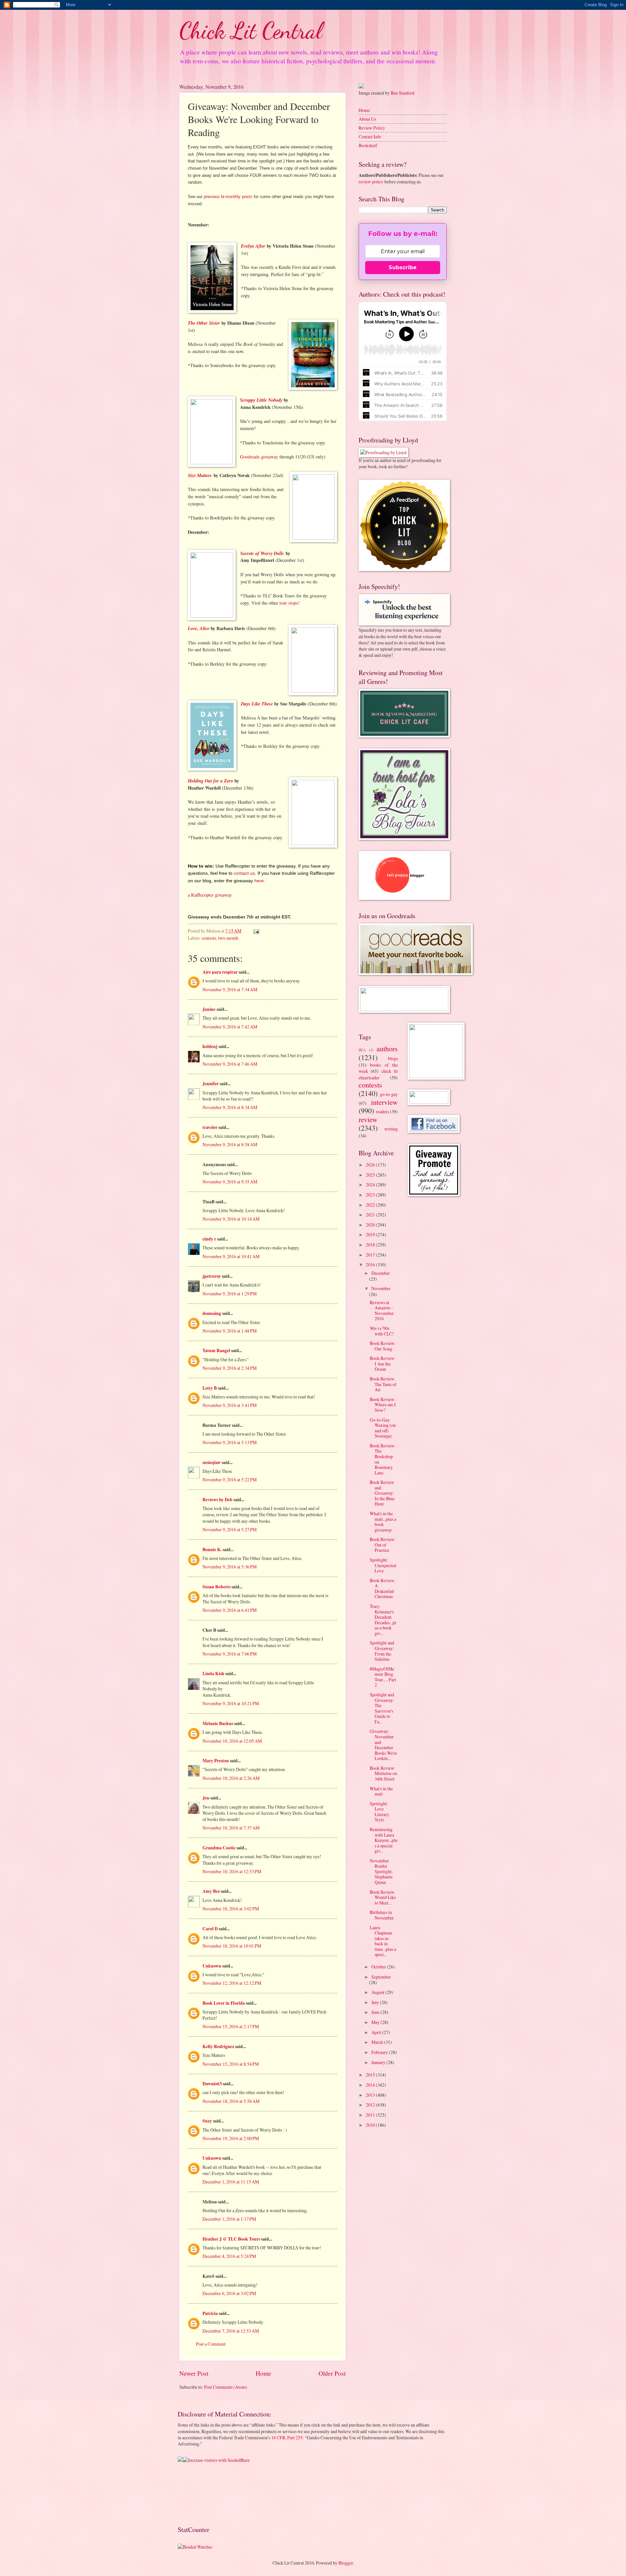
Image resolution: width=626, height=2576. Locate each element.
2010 (371, 2125)
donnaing (212, 1313)
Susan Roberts (216, 1587)
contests (209, 938)
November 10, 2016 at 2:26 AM (231, 1778)
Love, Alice (199, 628)
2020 (371, 1225)
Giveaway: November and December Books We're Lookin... (383, 1745)
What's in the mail (381, 1791)
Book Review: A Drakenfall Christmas (383, 1589)
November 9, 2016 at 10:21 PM (231, 1703)
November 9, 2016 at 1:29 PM (230, 1294)
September (381, 1977)
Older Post (332, 2373)
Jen (206, 1798)
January (379, 2062)
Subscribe (403, 267)
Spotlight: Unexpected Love (383, 1565)
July (376, 2002)
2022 (371, 1205)
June (376, 2012)
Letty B (210, 1388)
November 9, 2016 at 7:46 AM (230, 1064)
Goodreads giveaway (259, 457)
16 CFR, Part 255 (287, 2437)
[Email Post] (256, 931)
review (368, 1119)
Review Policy (372, 128)
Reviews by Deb (217, 1500)
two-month (228, 938)
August (378, 1992)
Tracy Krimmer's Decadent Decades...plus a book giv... (383, 1620)
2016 (371, 1265)
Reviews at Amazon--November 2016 (382, 1311)
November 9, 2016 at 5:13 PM (230, 1442)
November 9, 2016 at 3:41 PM (230, 1405)
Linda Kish (213, 1674)
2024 (371, 1185)
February (380, 2052)
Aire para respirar (220, 972)
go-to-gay (389, 1094)
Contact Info (370, 137)
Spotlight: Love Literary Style (380, 1812)
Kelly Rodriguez (218, 2046)
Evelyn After (253, 246)
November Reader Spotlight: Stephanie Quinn (381, 1871)
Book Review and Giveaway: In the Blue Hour (382, 1493)
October (379, 1967)
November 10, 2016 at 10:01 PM (232, 1946)
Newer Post (194, 2373)
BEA (362, 1050)
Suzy (207, 2121)
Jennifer (211, 1084)
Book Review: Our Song (383, 1346)
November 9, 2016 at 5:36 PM (230, 1567)
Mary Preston (216, 1761)
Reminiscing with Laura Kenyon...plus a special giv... (384, 1840)
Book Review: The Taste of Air (383, 1384)
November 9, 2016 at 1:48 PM (230, 1331)
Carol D (210, 1929)
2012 (371, 2105)
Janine (209, 1009)
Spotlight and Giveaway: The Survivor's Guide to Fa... (382, 1708)
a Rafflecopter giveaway (210, 895)
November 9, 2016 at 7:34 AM (230, 989)
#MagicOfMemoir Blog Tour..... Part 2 (383, 1677)
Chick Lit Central (251, 31)
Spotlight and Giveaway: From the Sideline (382, 1651)
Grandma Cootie (219, 1848)
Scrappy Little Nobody (261, 400)
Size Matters (200, 475)
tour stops (289, 603)
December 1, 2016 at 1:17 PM (229, 2219)
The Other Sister (204, 323)
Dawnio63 (212, 2084)
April (377, 2032)
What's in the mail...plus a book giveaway (383, 1522)
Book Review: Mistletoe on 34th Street (383, 1773)
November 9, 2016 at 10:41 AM (231, 1256)
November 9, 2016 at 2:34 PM (230, 1368)
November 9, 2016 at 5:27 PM (230, 1529)
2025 (371, 1175)
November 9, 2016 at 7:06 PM (230, 1654)
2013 (371, 2095)
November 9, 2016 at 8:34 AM (230, 1107)
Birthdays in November (382, 1915)
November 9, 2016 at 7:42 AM (230, 1027)
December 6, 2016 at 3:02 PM (229, 2293)
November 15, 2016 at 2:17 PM (231, 2026)
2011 (371, 2115)
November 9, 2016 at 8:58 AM (230, 1144)
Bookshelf (368, 145)
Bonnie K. (212, 1550)
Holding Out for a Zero (210, 781)
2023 (371, 1195)
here (259, 881)
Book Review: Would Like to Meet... (383, 1897)
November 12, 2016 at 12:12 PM (232, 1983)
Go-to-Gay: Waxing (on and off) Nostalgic (383, 1428)
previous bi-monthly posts (227, 197)
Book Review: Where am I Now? (383, 1405)
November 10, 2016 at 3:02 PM (231, 1909)
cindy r (209, 1239)
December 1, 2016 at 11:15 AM (231, 2182)
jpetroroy (212, 1276)
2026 (371, 1165)
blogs (393, 1058)
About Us (367, 119)
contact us (244, 873)
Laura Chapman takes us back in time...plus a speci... (383, 1941)
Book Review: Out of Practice (383, 1545)
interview (384, 1102)
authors (387, 1049)
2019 (371, 1234)
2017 (371, 1255)
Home (263, 2373)
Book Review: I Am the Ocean (383, 1364)
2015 (371, 2075)
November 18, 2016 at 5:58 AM (231, 2101)
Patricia (210, 2313)
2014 (371, 2085)
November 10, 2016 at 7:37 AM (231, 1828)
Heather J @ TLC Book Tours (231, 2239)
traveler (210, 1127)
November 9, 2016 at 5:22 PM (230, 1480)
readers (382, 1111)
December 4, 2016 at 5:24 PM (229, 2256)
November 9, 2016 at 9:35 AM (230, 1182)
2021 (371, 1215)
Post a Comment (211, 2344)
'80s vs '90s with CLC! (382, 1331)
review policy (371, 182)
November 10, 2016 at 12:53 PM (232, 1871)
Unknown (212, 1966)
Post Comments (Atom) (226, 2387)
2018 (371, 1245)
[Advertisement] (198, 2494)
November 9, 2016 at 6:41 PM (230, 1610)
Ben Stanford (402, 93)
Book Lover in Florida (224, 2003)
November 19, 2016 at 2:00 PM (231, 2138)
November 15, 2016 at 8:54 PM (231, 2064)
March (378, 2042)
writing (391, 1129)
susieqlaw (212, 1462)
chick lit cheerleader (378, 1074)
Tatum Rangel (216, 1350)
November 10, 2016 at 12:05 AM (232, 1741)
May (376, 2022)
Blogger (346, 2563)
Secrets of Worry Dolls (262, 553)
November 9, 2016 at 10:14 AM (231, 1219)
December (381, 1273)
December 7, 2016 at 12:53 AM (231, 2331)
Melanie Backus (218, 1723)
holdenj (210, 1046)
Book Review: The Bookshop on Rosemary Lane (383, 1459)
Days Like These (257, 704)
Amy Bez (211, 1891)
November (381, 1288)
